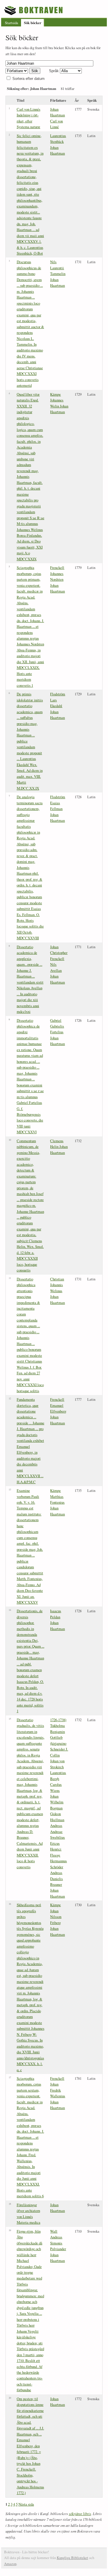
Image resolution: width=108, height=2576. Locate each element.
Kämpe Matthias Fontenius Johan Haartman (57, 1502)
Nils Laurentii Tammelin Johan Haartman (58, 274)
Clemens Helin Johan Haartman (59, 1147)
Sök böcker (33, 23)
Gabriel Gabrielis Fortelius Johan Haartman (57, 1032)
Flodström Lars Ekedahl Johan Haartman (58, 706)
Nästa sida (26, 2504)
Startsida (12, 23)
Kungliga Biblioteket (72, 2558)
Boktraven (34, 10)
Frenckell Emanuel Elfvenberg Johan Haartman (58, 1411)
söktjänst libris (80, 2514)
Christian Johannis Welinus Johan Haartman (57, 1291)
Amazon (10, 2564)
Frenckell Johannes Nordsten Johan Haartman (57, 579)
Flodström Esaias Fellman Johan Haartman (58, 809)
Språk (54, 71)
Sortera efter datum (29, 79)
